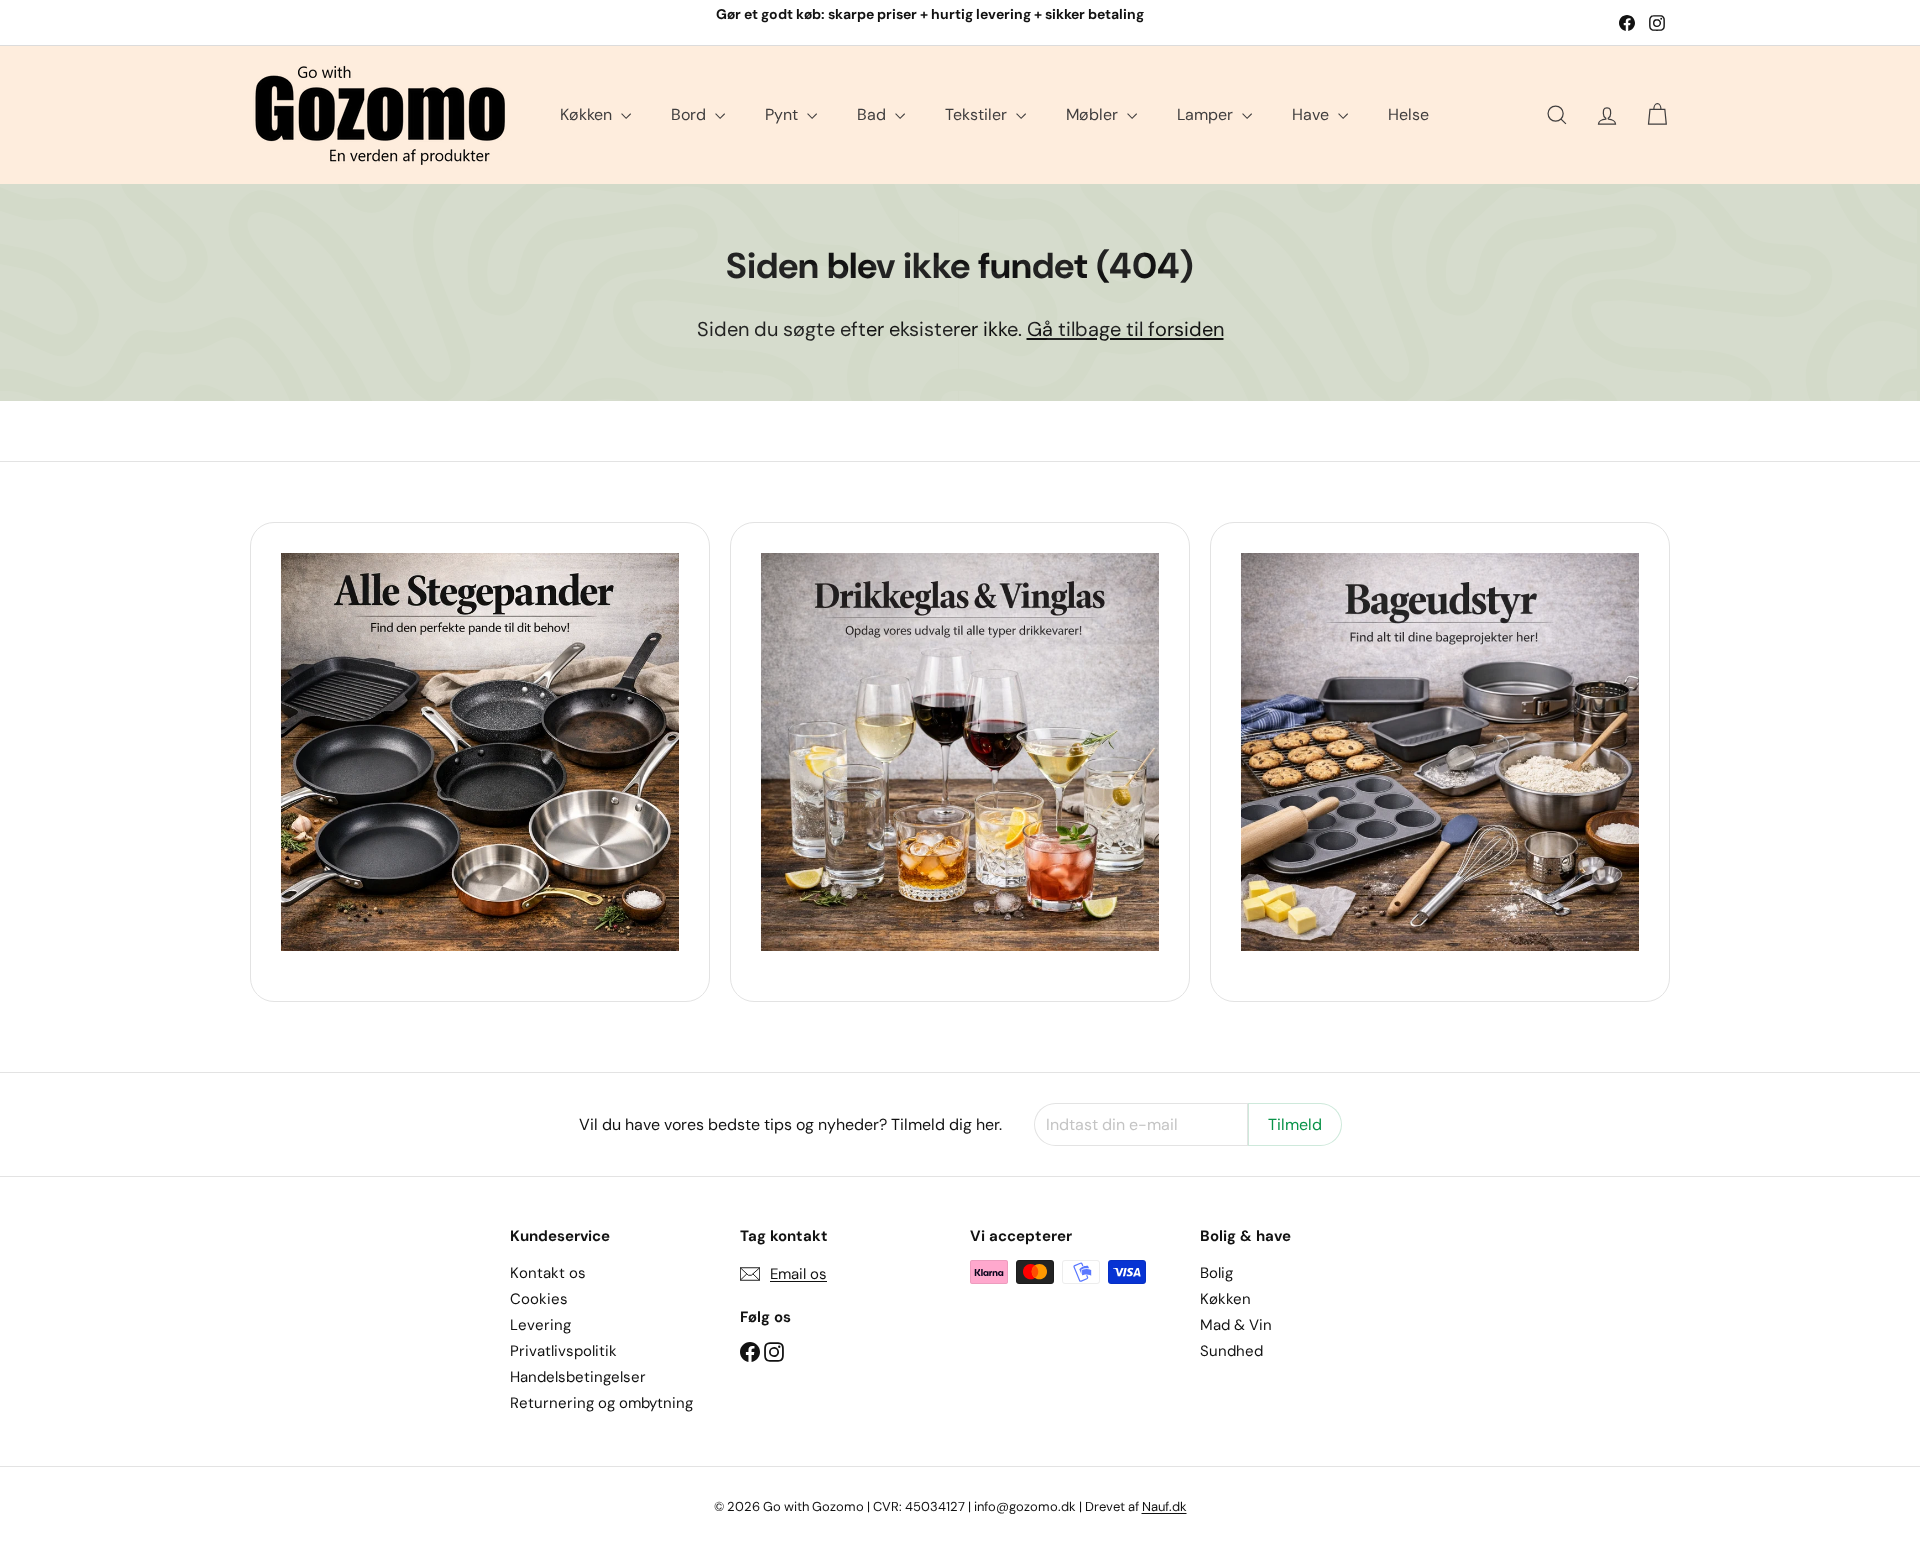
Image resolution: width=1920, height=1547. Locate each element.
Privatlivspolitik (563, 1351)
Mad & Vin (1236, 1325)
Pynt (783, 114)
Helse (1408, 114)
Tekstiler (978, 114)
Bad (873, 114)
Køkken (588, 114)
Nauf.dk (1164, 1506)
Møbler (1094, 114)
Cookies (539, 1299)
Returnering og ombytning (601, 1403)
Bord (690, 114)
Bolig (1216, 1273)
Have (1312, 114)
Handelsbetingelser (578, 1377)
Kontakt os (548, 1273)
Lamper (1207, 114)
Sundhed (1231, 1351)
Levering (540, 1325)
